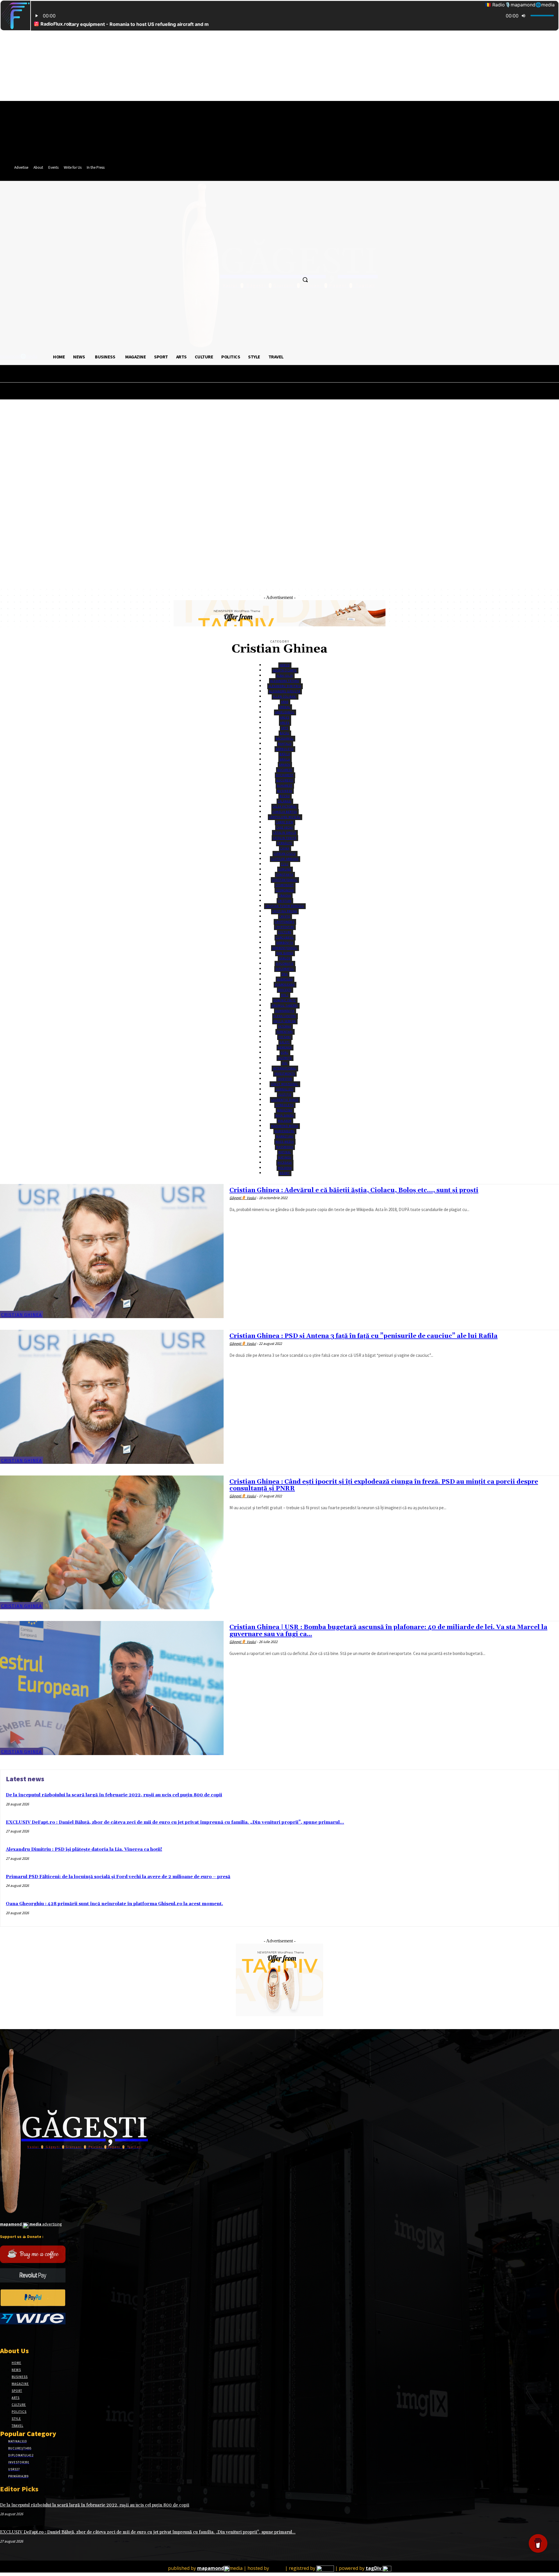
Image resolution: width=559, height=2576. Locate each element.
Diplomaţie (285, 964)
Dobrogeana (285, 985)
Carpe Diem (285, 822)
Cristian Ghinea (22, 1315)
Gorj (285, 1053)
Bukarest (285, 786)
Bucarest (285, 770)
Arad (285, 702)
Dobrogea (285, 979)
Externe (285, 1026)
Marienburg (285, 1131)
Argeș (285, 723)
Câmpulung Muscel (285, 817)
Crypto (285, 917)
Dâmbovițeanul (285, 948)
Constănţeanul (285, 880)
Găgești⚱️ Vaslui (243, 1198)
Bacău (285, 733)
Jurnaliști (285, 1089)
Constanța (285, 875)
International (285, 1068)
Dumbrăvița (285, 1011)
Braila (285, 759)
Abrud (285, 665)
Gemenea (285, 1047)
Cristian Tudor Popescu (285, 906)
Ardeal (285, 707)
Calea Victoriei (285, 807)
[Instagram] (14, 2335)
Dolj (285, 995)
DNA (285, 974)
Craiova (285, 896)
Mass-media (285, 1142)
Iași (285, 1063)
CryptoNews (285, 922)
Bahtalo (285, 744)
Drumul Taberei (285, 1006)
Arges (285, 718)
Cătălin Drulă (285, 833)
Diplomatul (285, 969)
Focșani (285, 1037)
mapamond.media (285, 1126)
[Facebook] (4, 2335)
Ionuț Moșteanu (285, 1084)
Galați (285, 1042)
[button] (305, 280)
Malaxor (285, 1121)
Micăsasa (285, 1163)
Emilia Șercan (285, 1021)
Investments (285, 1074)
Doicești (285, 990)
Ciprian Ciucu (285, 854)
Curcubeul (285, 937)
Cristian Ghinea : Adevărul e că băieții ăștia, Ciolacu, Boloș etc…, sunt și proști (354, 1190)
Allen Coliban (285, 697)
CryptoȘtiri (285, 927)
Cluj (285, 864)
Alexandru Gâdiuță (285, 691)
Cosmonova (285, 890)
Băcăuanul (285, 738)
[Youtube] (45, 2335)
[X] (24, 2335)
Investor (285, 1079)
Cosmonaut (285, 885)
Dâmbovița (285, 943)
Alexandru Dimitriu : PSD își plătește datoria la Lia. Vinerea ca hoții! (84, 1849)
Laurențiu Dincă (285, 1100)
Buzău (285, 796)
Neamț (285, 1173)
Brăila (285, 754)
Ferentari (285, 1032)
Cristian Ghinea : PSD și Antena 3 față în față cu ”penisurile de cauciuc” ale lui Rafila (363, 1336)
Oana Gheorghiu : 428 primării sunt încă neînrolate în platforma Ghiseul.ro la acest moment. (114, 1904)
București (285, 780)
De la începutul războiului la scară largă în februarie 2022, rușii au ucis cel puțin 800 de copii (114, 1795)
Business (285, 791)
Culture (285, 932)
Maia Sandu (285, 1115)
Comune (285, 869)
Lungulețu (285, 1105)
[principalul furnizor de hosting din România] (277, 2568)
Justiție (285, 1095)
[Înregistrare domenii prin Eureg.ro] (325, 2568)
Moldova (285, 1168)
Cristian (285, 901)
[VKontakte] (35, 2335)
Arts (285, 728)
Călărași (285, 801)
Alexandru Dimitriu (285, 686)
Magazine (285, 1110)
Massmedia (285, 1147)
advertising (31, 2224)
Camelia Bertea (285, 812)
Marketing (285, 1136)
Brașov (285, 765)
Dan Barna (285, 953)
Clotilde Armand (285, 859)
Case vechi (285, 827)
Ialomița (285, 1058)
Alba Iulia (285, 676)
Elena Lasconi (285, 1016)
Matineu (285, 1157)
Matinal (285, 1152)
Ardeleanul (285, 712)
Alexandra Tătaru (285, 681)
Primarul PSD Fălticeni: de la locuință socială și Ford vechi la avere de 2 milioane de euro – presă (118, 1877)
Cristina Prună (285, 911)
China (285, 848)
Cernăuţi (285, 843)
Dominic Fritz (285, 1000)
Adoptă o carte (285, 670)
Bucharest (285, 775)
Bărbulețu (285, 749)
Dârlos (285, 958)
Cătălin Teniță (285, 838)
